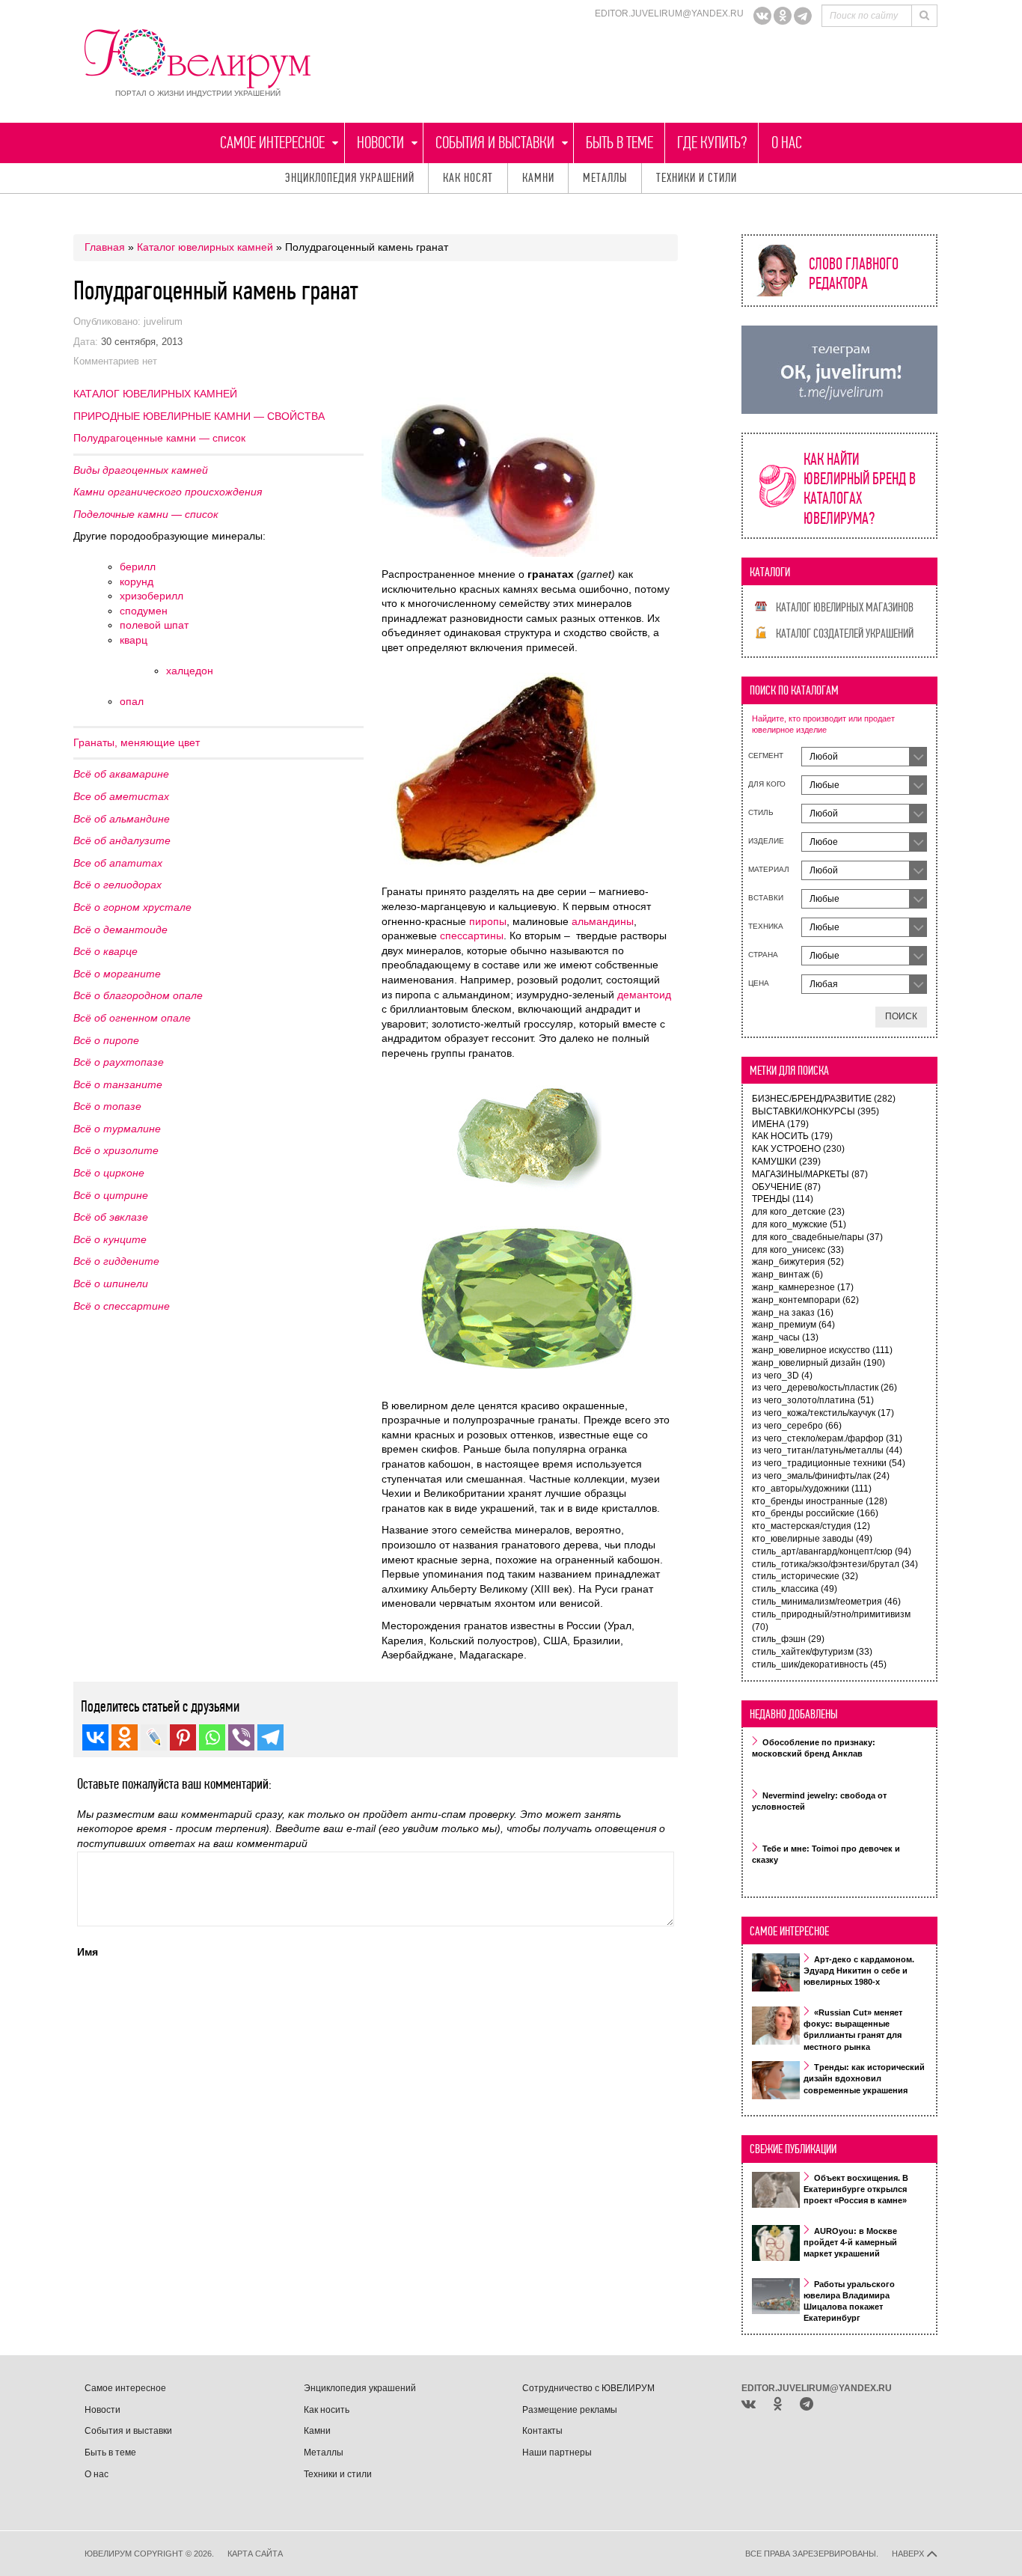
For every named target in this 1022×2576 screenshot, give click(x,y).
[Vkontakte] (95, 1737)
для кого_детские (798, 1212)
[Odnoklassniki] (783, 16)
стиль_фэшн (788, 1639)
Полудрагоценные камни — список (159, 438)
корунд (137, 582)
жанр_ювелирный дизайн (818, 1363)
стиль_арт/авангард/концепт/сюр (832, 1551)
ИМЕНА (780, 1124)
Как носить (327, 2410)
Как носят (468, 178)
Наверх (909, 2554)
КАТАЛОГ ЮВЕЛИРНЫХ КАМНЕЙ (155, 394)
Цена (759, 983)
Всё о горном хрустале (132, 907)
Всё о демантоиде (120, 930)
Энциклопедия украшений (350, 178)
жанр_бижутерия (798, 1262)
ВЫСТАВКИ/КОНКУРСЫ (816, 1111)
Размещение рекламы (570, 2410)
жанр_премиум (793, 1325)
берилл (138, 567)
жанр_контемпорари (805, 1300)
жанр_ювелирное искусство (822, 1350)
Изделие (766, 841)
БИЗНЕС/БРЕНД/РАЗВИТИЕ (824, 1099)
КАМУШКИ (786, 1162)
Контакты (542, 2431)
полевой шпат (154, 625)
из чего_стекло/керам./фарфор (827, 1438)
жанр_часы (785, 1337)
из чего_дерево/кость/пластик (824, 1388)
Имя (88, 1952)
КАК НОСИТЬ (792, 1136)
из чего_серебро (797, 1426)
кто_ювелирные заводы (812, 1539)
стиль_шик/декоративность (819, 1664)
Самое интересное (272, 143)
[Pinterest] (183, 1737)
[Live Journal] (154, 1737)
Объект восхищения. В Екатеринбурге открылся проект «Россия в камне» (856, 2189)
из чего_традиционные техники (829, 1463)
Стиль (761, 812)
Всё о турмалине (117, 1129)
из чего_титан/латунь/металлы (827, 1450)
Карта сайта (255, 2554)
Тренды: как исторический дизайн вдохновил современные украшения (864, 2079)
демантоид (644, 995)
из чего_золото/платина (813, 1400)
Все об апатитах (118, 863)
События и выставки (495, 143)
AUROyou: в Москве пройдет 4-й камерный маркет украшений (850, 2242)
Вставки (766, 898)
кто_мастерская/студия (811, 1526)
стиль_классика (795, 1589)
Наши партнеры (557, 2453)
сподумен (144, 611)
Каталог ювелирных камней (205, 247)
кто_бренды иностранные (820, 1501)
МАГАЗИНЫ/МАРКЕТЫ (810, 1174)
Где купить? (712, 143)
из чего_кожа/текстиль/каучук (823, 1413)
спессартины (472, 936)
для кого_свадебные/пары (817, 1237)
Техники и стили (697, 178)
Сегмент (766, 756)
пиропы (488, 921)
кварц (134, 640)
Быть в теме (619, 143)
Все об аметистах (121, 796)
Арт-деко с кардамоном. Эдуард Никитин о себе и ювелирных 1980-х (859, 1971)
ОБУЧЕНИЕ (786, 1187)
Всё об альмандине (122, 819)
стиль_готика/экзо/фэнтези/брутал (835, 1564)
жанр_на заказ (793, 1313)
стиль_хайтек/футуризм (812, 1652)
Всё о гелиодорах (117, 885)
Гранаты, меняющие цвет (137, 742)
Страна (763, 955)
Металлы (605, 178)
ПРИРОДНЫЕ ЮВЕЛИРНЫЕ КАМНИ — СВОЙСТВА (199, 416)
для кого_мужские (799, 1224)
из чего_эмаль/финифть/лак (821, 1476)
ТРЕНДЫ (783, 1199)
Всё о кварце (105, 951)
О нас (787, 143)
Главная (105, 247)
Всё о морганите (117, 974)
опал (132, 701)
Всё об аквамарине (121, 774)
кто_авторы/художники (812, 1489)
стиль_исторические (805, 1576)
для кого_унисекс (798, 1250)
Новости (380, 143)
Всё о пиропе (106, 1040)
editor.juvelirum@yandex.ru (669, 13)
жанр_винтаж (787, 1275)
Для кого (767, 784)
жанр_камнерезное (803, 1287)
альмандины (603, 921)
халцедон (190, 671)
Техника (766, 926)
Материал (769, 869)
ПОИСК (901, 1016)
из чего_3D (782, 1376)
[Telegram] (803, 16)
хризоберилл (152, 596)
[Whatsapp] (212, 1737)
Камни (538, 178)
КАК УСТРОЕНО (798, 1149)
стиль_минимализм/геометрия (826, 1602)
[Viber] (241, 1737)
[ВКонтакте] (762, 16)
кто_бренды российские (815, 1513)
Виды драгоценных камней (141, 470)
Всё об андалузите (122, 840)
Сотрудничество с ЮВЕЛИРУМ (588, 2388)
